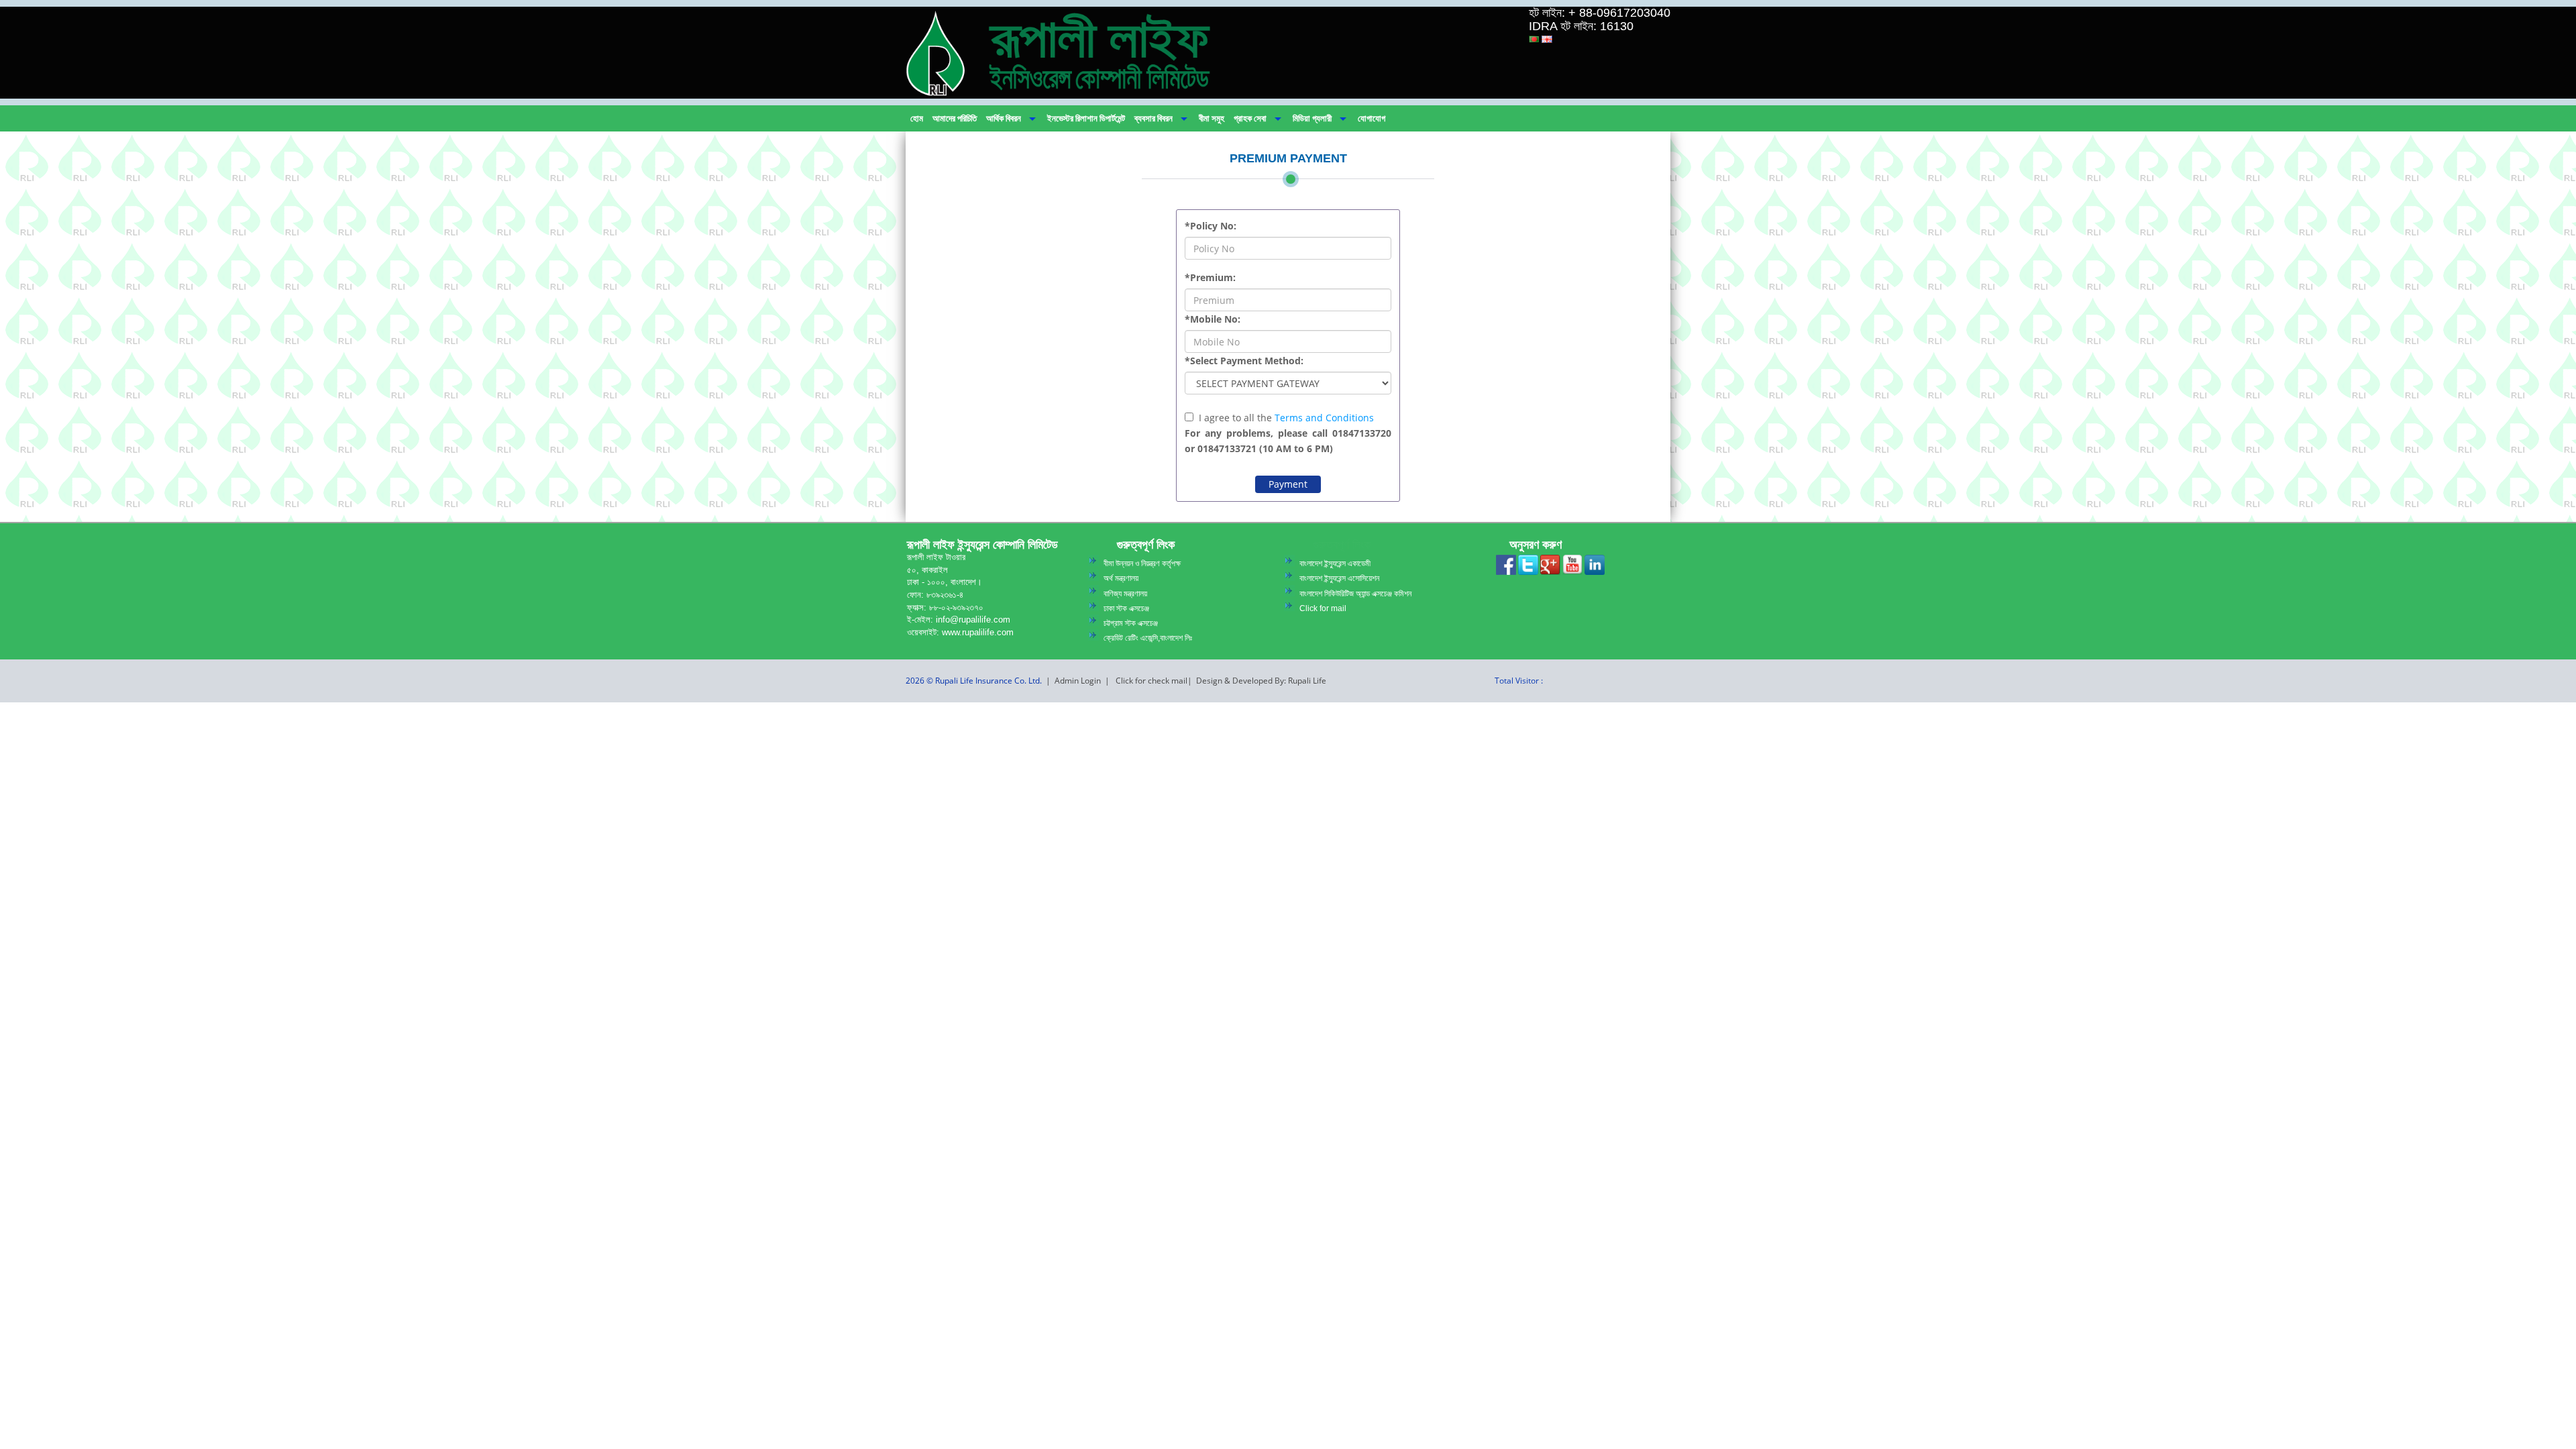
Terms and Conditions (1324, 418)
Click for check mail (1151, 681)
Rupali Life (1307, 681)
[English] (1547, 39)
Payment (1288, 484)
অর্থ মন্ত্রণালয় (1121, 578)
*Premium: (1210, 277)
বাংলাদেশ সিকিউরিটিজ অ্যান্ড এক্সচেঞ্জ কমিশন (1355, 594)
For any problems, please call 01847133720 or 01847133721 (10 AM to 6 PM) (1288, 441)
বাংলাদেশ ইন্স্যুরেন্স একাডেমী (1335, 563)
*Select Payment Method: (1244, 361)
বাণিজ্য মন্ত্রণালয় (1125, 594)
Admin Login (1078, 681)
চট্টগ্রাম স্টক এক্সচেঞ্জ (1131, 623)
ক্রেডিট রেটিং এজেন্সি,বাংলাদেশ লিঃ (1148, 638)
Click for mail (1323, 608)
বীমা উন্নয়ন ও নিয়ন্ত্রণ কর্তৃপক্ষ (1142, 563)
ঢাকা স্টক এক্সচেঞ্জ (1126, 608)
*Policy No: (1211, 226)
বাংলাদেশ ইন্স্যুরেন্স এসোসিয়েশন (1339, 578)
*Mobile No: (1213, 319)
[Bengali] (1534, 39)
